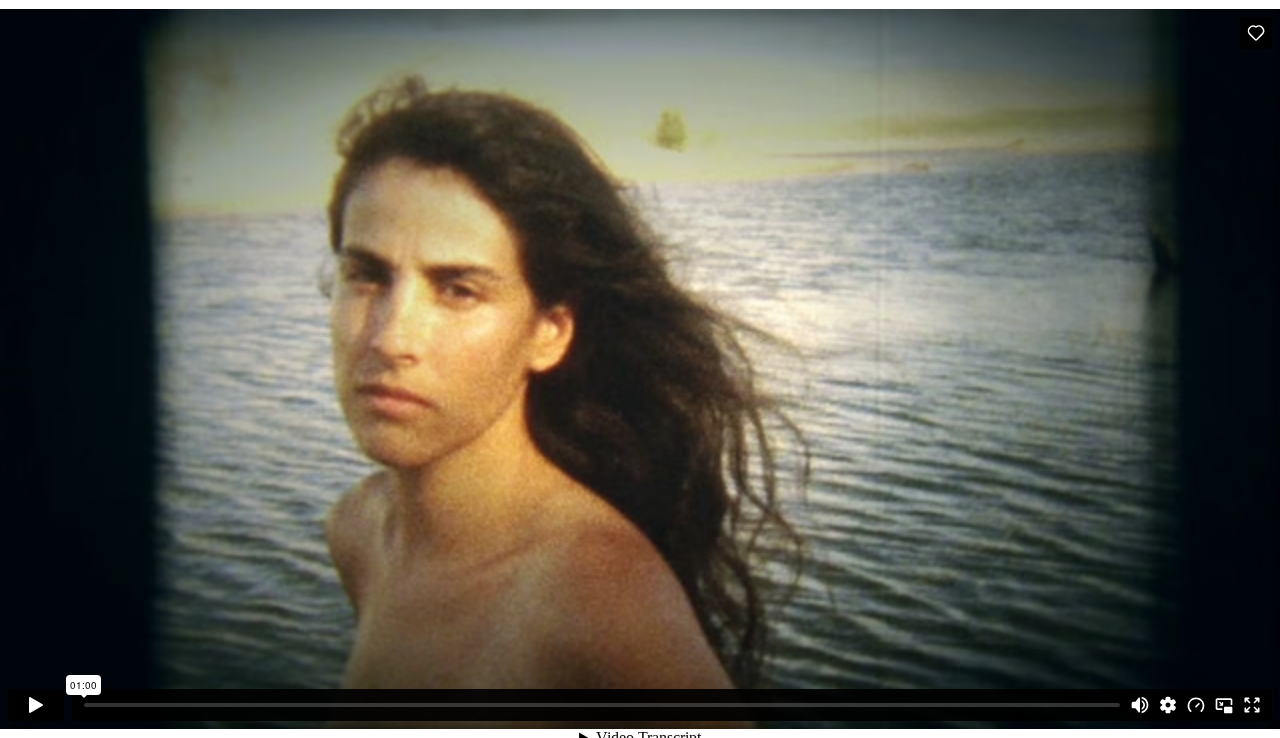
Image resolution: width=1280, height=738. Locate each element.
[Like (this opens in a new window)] (1256, 33)
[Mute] (1140, 705)
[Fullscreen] (1252, 705)
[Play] (36, 705)
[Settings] (1168, 705)
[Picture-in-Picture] (1224, 705)
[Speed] (1196, 705)
